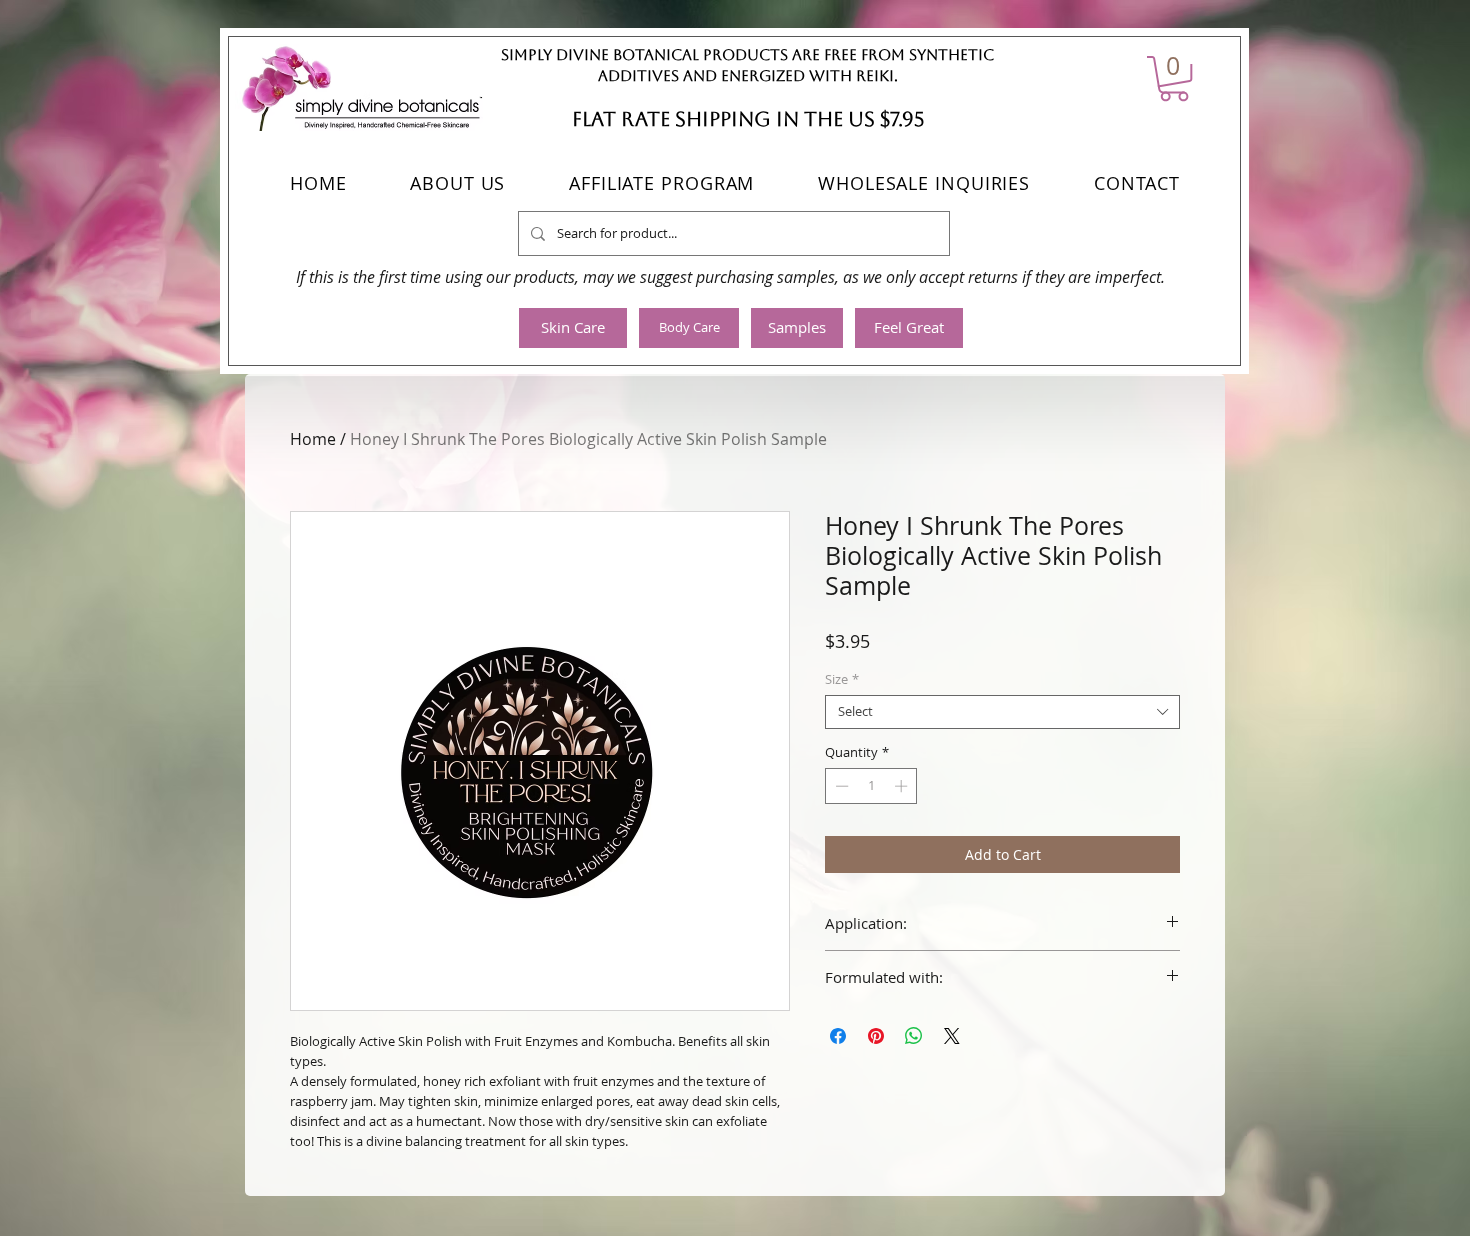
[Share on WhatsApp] (914, 1036)
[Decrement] (840, 786)
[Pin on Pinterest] (876, 1036)
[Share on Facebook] (838, 1036)
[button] (1174, 78)
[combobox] (1002, 712)
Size (842, 680)
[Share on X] (952, 1036)
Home (313, 439)
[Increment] (903, 786)
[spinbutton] (871, 786)
